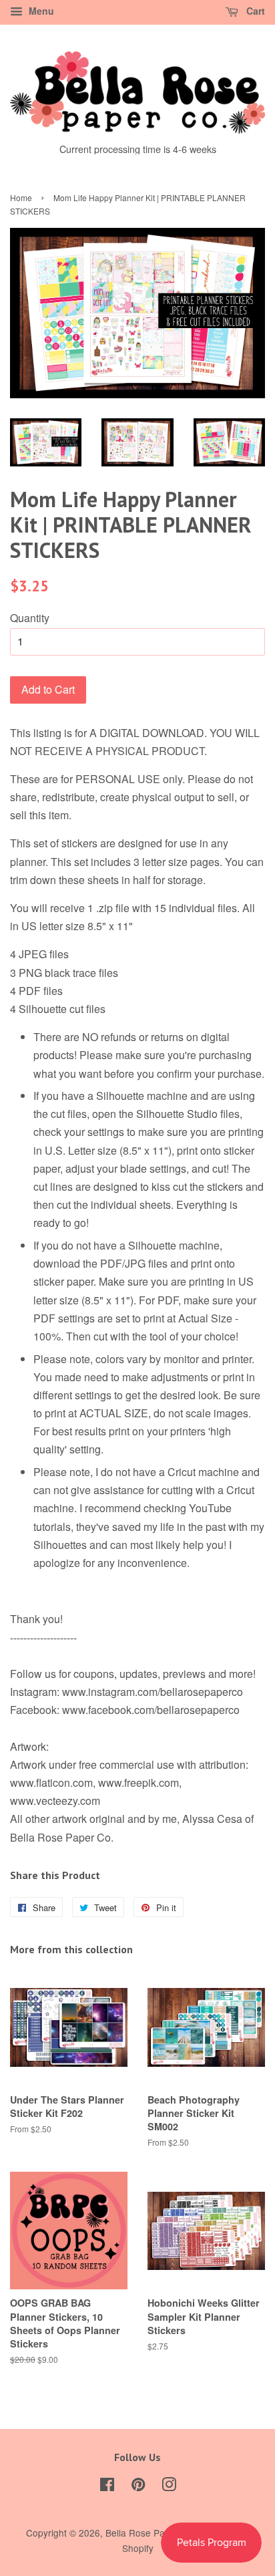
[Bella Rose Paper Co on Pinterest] (138, 2486)
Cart (254, 11)
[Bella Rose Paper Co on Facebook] (107, 2486)
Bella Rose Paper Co (150, 2533)
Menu (40, 11)
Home (21, 197)
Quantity (30, 618)
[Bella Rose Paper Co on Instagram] (169, 2486)
